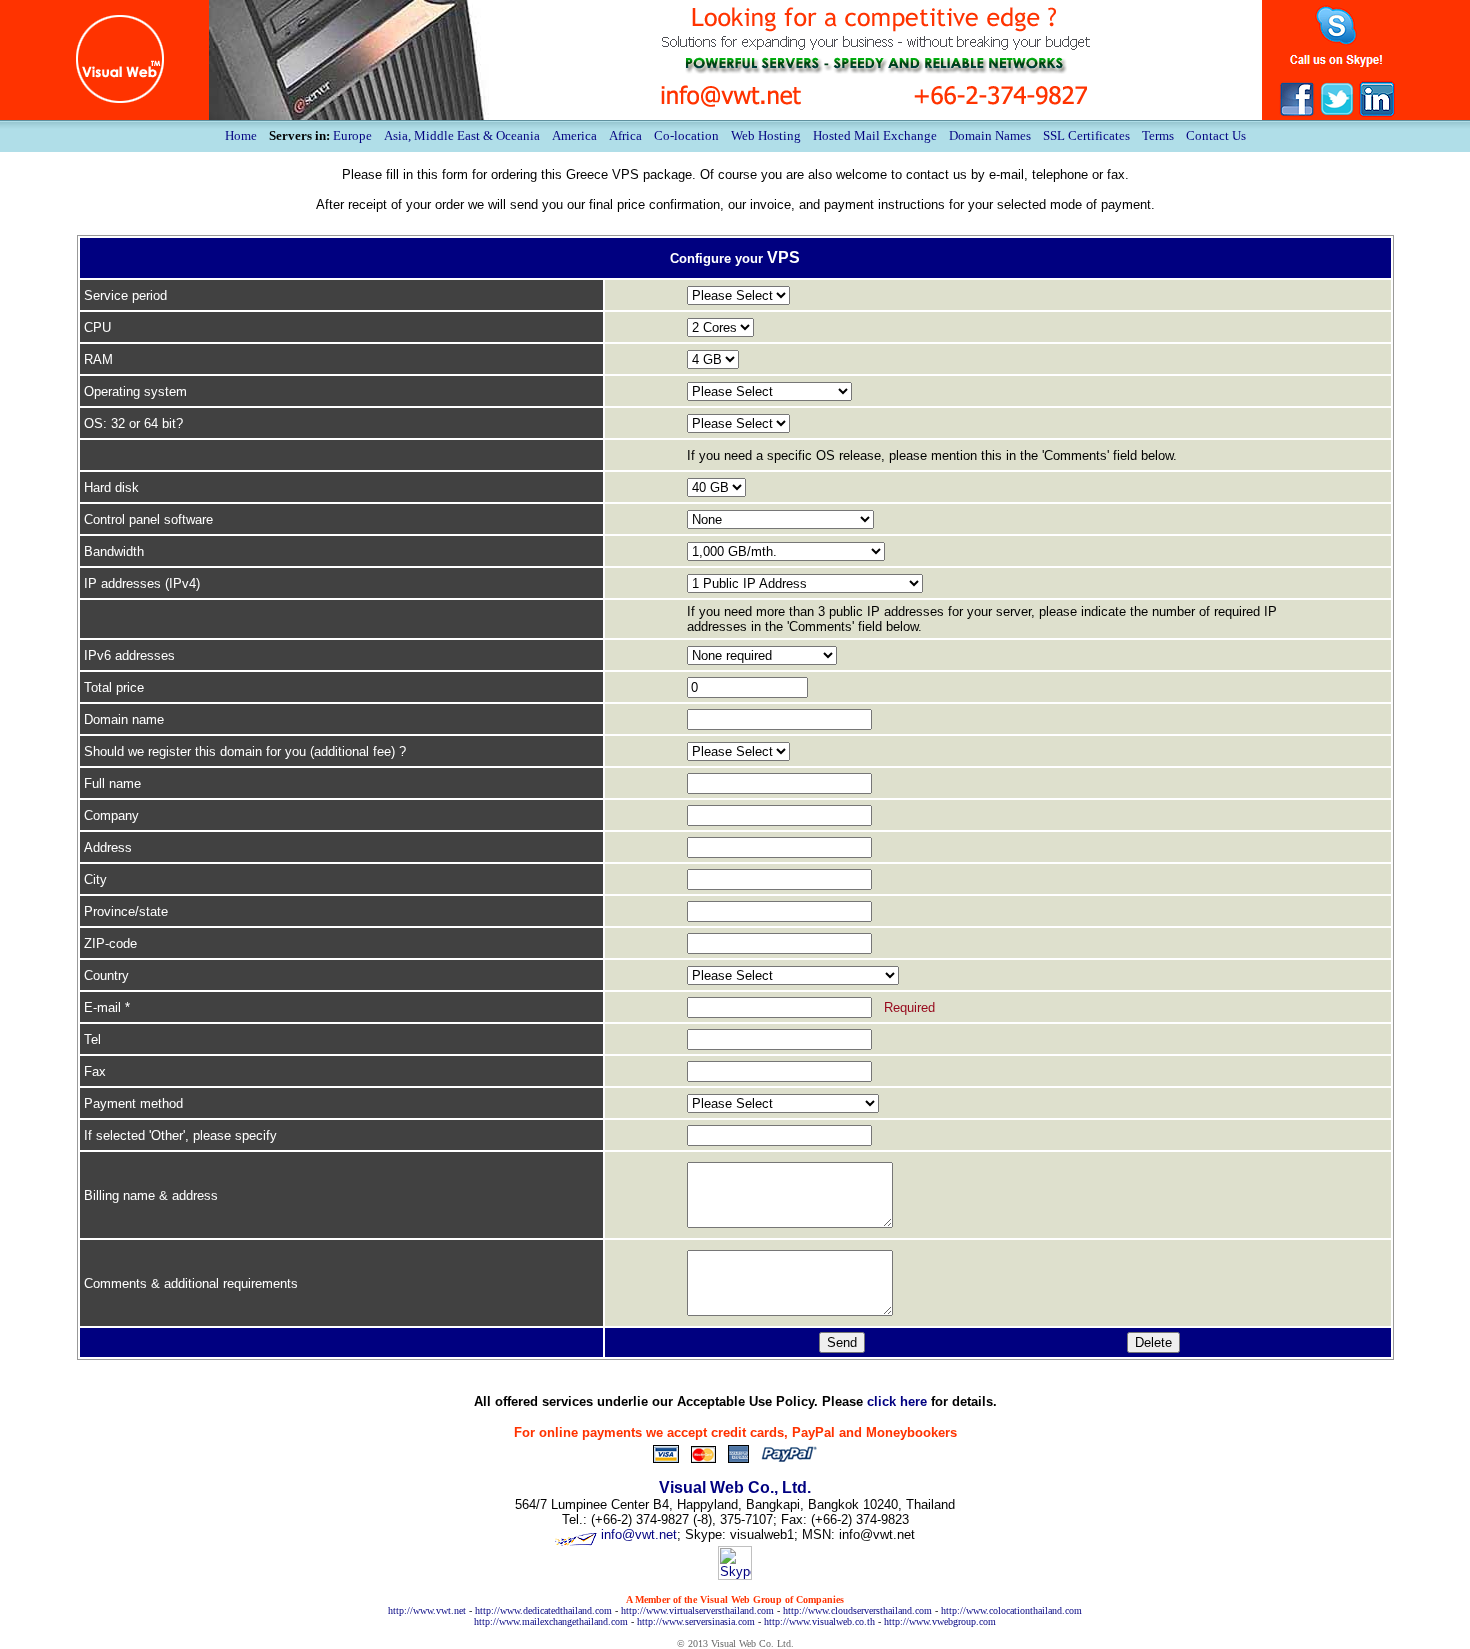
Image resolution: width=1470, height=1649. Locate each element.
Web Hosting (766, 135)
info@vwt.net (639, 1534)
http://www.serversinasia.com (696, 1621)
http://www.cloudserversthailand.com (857, 1610)
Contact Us (1216, 135)
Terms (1158, 135)
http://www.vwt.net (427, 1610)
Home (241, 135)
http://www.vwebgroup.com (940, 1621)
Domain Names (990, 135)
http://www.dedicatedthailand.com (543, 1610)
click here (897, 1401)
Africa (625, 135)
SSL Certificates (1086, 135)
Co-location (686, 135)
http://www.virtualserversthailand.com (697, 1610)
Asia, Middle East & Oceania (462, 135)
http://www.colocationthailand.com (1011, 1610)
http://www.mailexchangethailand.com (551, 1621)
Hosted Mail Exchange (875, 135)
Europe (352, 135)
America (574, 135)
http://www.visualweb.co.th (819, 1621)
